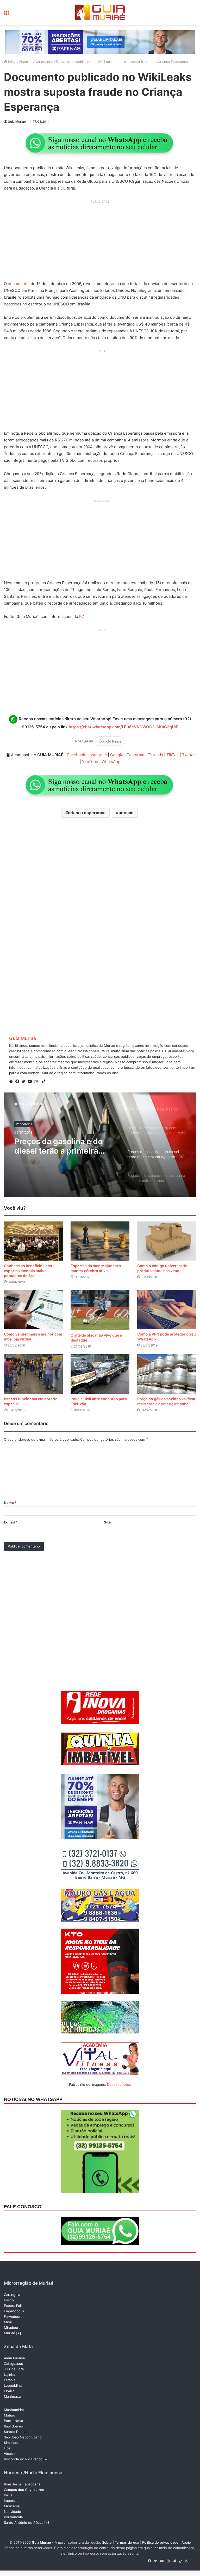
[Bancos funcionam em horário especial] (33, 1374)
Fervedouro (13, 2317)
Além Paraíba (14, 2358)
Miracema (12, 2506)
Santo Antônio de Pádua (24, 2522)
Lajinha (10, 2374)
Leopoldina (13, 2385)
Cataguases (13, 2364)
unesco (126, 813)
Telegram (136, 755)
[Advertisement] (100, 242)
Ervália (9, 2391)
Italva (8, 2495)
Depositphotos (119, 2084)
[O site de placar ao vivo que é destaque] (100, 1310)
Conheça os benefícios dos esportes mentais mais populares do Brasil (28, 1271)
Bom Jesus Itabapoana (22, 2484)
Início (12, 62)
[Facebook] (18, 1082)
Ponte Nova (13, 2421)
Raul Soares (13, 2426)
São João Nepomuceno (23, 2437)
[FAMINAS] (100, 42)
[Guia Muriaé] (100, 13)
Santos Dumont (16, 2432)
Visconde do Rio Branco (23, 2459)
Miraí (8, 2322)
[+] (19, 2333)
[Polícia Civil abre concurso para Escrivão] (100, 1374)
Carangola (12, 2295)
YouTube (90, 762)
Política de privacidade (160, 2542)
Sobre (107, 2542)
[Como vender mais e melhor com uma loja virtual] (33, 1309)
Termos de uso (127, 2542)
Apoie (186, 2542)
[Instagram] (37, 1082)
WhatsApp (111, 762)
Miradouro (12, 2327)
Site (107, 1522)
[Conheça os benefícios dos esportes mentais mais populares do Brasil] (33, 1241)
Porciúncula (13, 2517)
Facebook (76, 755)
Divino (9, 2300)
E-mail (11, 1522)
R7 (82, 616)
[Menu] (7, 14)
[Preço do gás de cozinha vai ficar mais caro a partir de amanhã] (167, 1374)
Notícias (26, 62)
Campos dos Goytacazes (24, 2490)
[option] (100, 1145)
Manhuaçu (12, 2396)
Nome (10, 1503)
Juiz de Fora (14, 2369)
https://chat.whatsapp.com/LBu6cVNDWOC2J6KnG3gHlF (123, 727)
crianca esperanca (87, 813)
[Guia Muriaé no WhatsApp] (100, 143)
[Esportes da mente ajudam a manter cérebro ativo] (100, 1241)
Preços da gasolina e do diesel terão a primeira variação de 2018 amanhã (62, 1146)
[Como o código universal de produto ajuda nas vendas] (167, 1241)
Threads (155, 755)
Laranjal (10, 2380)
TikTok (173, 755)
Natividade (12, 2512)
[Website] (12, 1082)
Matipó (10, 2415)
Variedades (44, 62)
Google (117, 755)
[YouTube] (31, 1082)
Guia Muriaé (17, 122)
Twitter (189, 755)
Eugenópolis (14, 2311)
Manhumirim (14, 2410)
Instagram (98, 755)
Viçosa (9, 2454)
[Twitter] (25, 1082)
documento (18, 284)
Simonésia (12, 2443)
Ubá (7, 2448)
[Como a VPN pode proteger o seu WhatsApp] (167, 1309)
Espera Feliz (14, 2306)
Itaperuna (12, 2501)
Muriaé (10, 2333)
